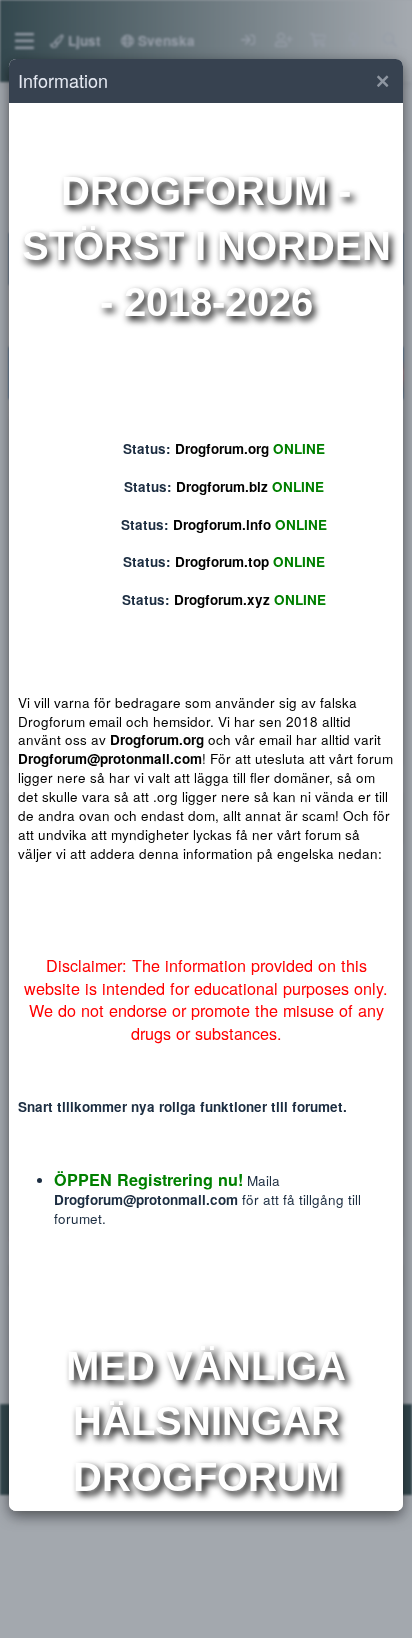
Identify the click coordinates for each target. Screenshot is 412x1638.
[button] (382, 81)
